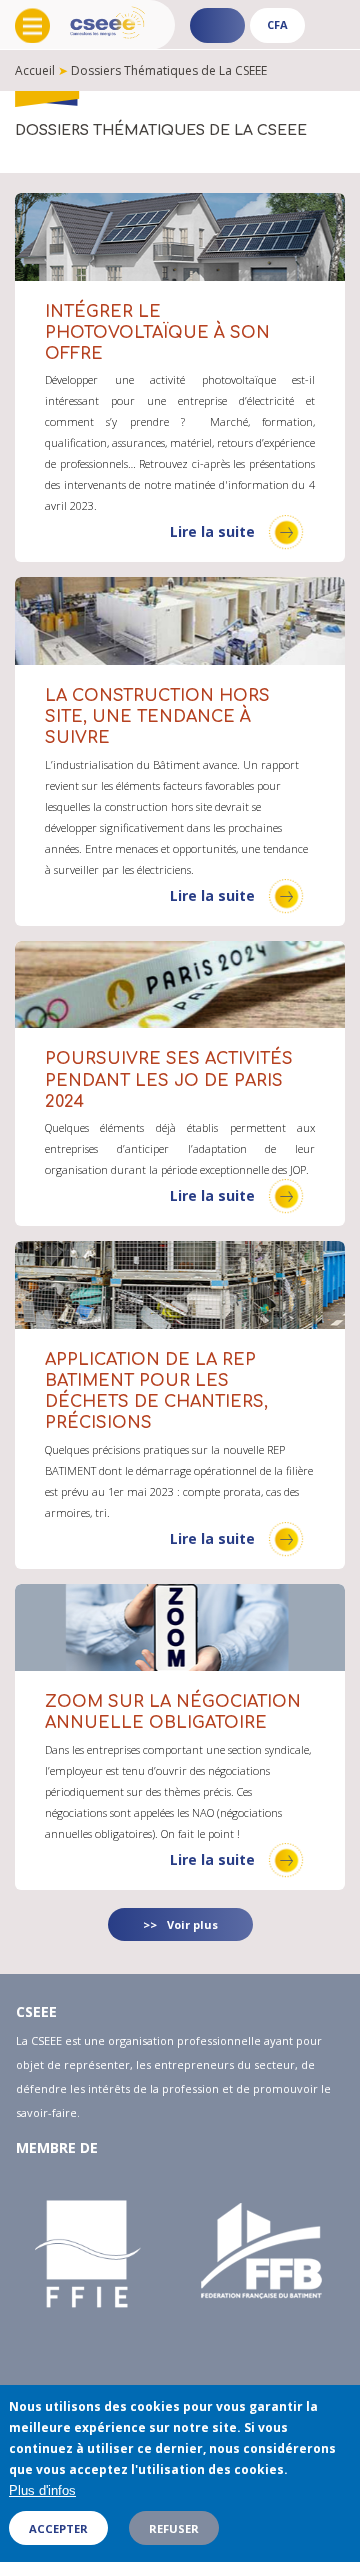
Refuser (174, 2528)
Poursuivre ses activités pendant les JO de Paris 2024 (169, 1080)
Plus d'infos (42, 2490)
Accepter (58, 2528)
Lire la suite (212, 531)
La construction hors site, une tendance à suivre (157, 717)
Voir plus (192, 1924)
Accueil (35, 70)
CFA (277, 24)
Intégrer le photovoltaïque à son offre (157, 333)
